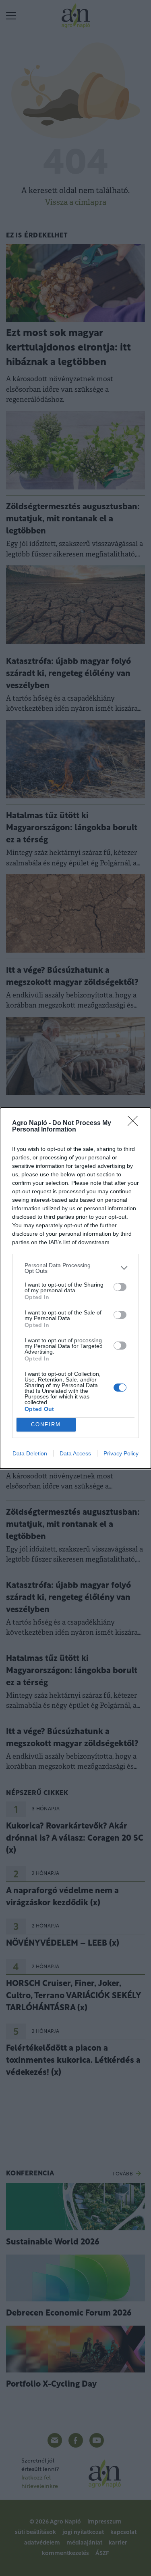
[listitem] (75, 1268)
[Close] (135, 1123)
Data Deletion (30, 1453)
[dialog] (75, 1288)
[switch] (120, 1287)
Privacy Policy (121, 1453)
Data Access (75, 1453)
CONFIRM (46, 1424)
